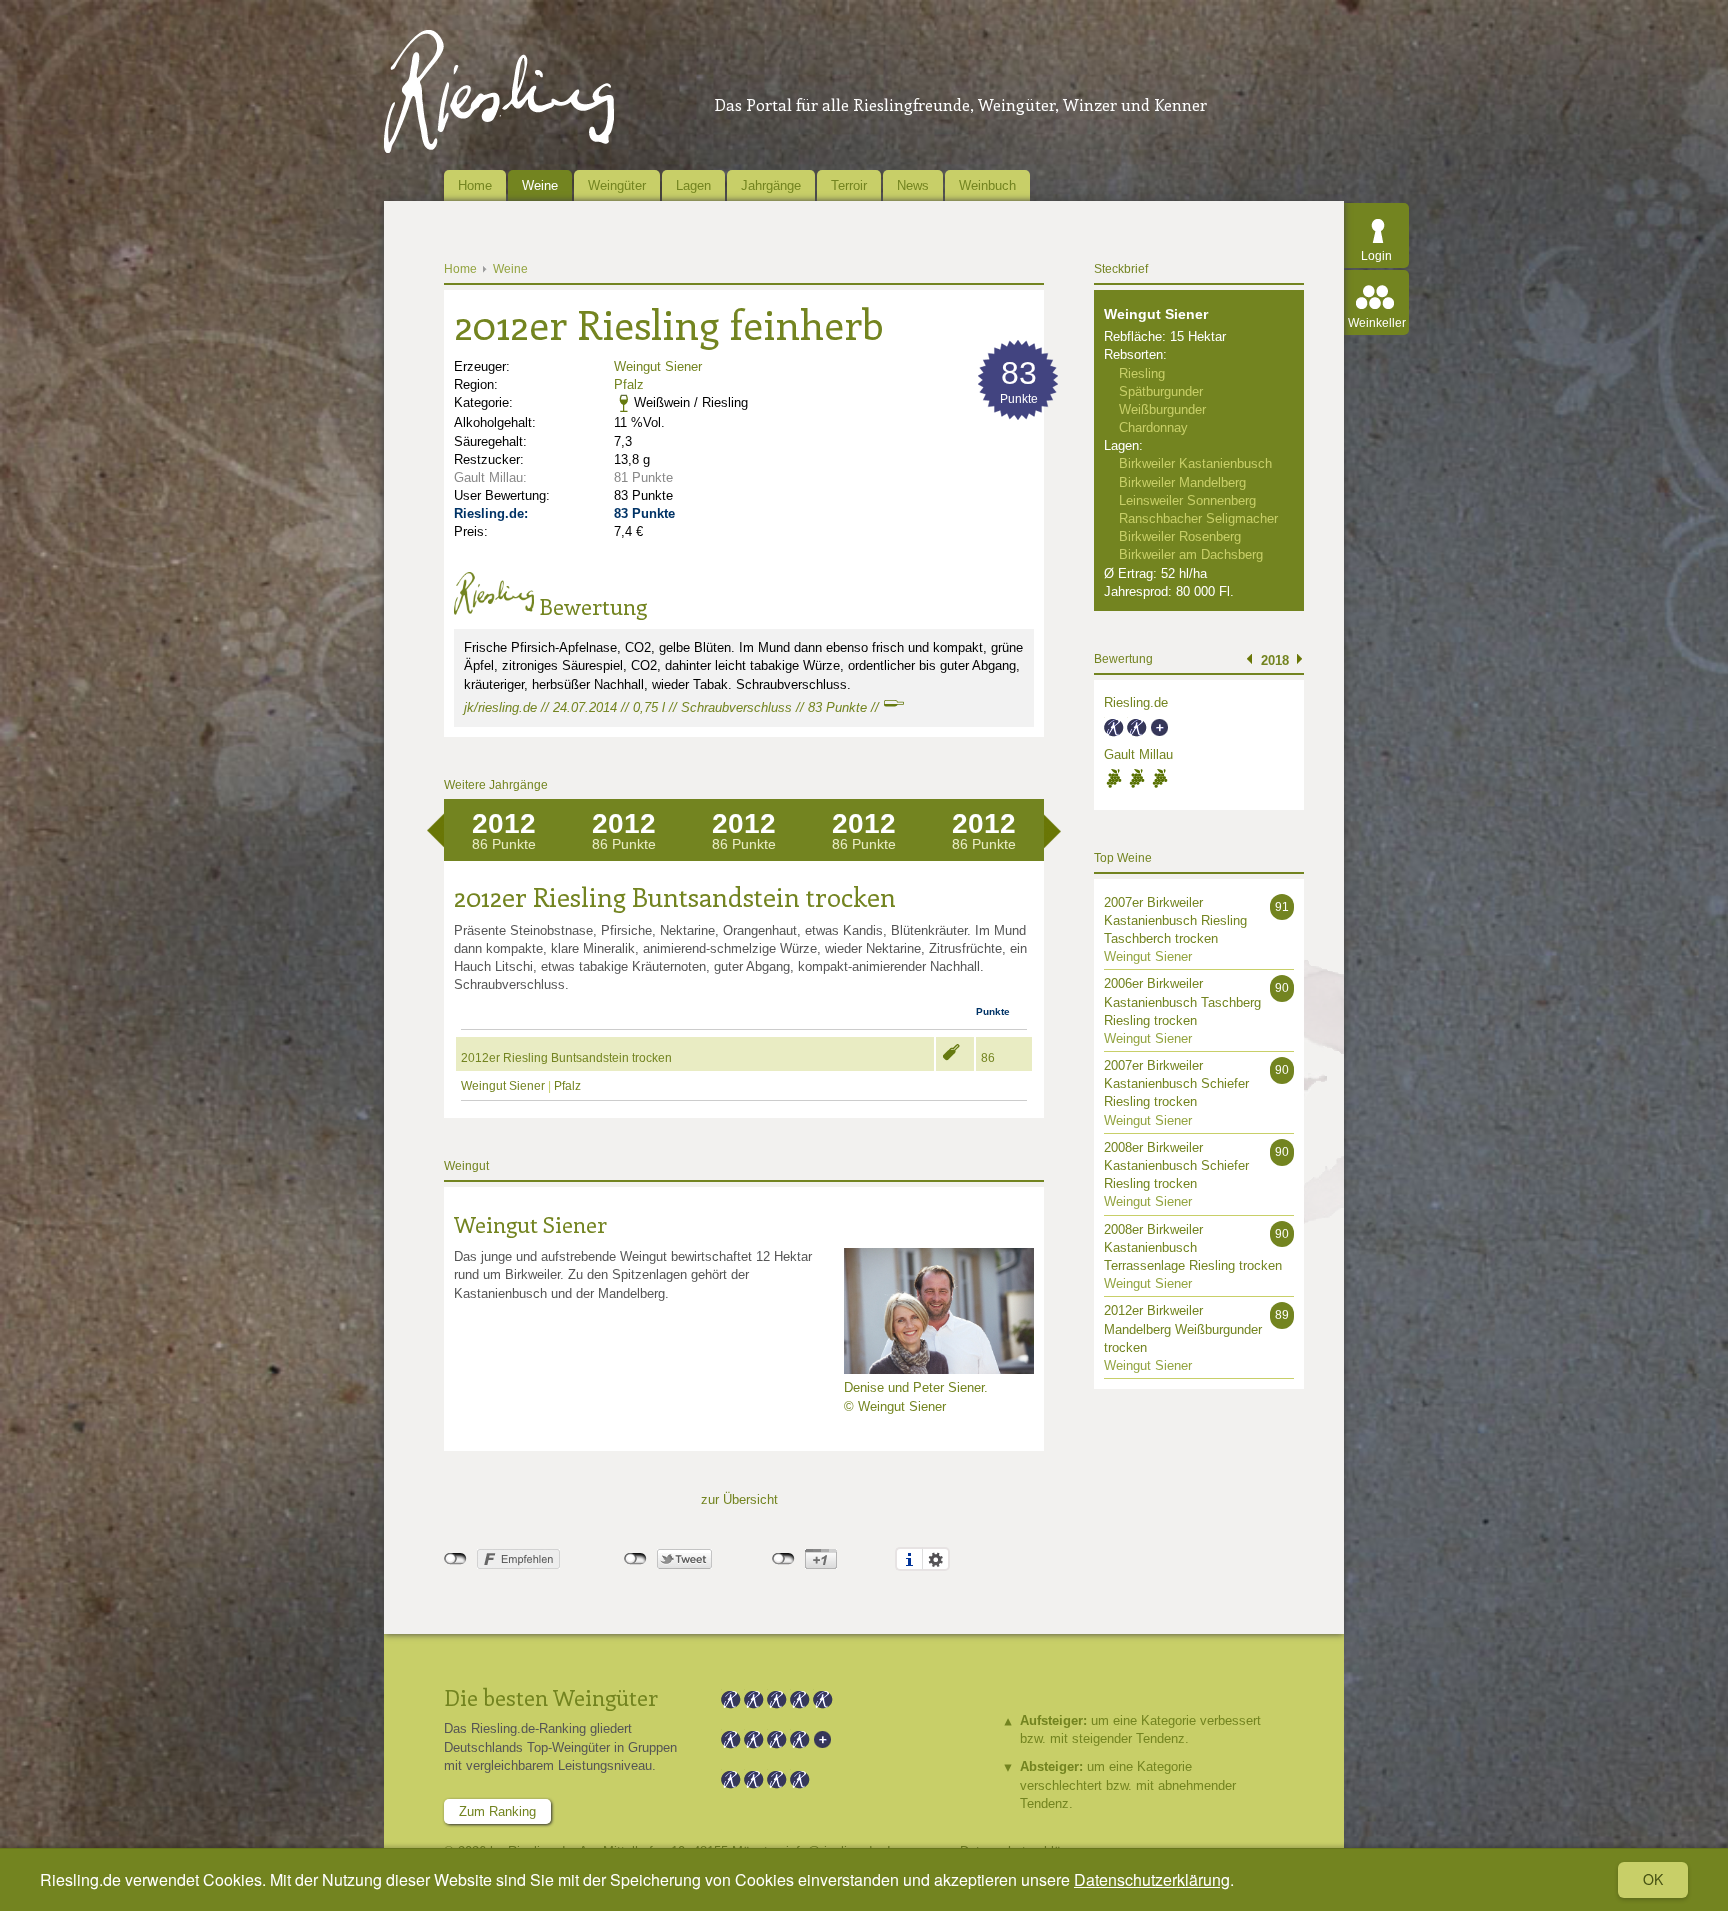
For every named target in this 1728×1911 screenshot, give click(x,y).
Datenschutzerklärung (1152, 1879)
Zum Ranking (497, 1811)
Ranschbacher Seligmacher (1198, 518)
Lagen (693, 185)
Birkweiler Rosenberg (1180, 536)
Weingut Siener (658, 366)
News (913, 185)
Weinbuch (987, 185)
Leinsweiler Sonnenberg (1187, 500)
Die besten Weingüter (551, 1697)
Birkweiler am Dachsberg (1191, 554)
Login (1376, 256)
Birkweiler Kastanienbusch (1195, 463)
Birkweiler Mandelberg (1182, 482)
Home (475, 185)
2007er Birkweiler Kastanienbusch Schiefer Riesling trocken (1176, 1083)
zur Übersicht (739, 1499)
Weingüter (617, 185)
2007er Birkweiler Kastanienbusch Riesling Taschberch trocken (1175, 920)
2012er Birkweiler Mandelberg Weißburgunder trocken (1183, 1328)
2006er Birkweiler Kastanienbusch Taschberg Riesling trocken (1182, 1001)
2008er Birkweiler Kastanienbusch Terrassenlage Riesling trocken (1193, 1247)
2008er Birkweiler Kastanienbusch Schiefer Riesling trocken (1176, 1165)
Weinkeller (1377, 323)
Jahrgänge (771, 185)
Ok (1653, 1879)
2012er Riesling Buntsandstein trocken (566, 1058)
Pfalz (629, 384)
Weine (540, 185)
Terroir (849, 185)
